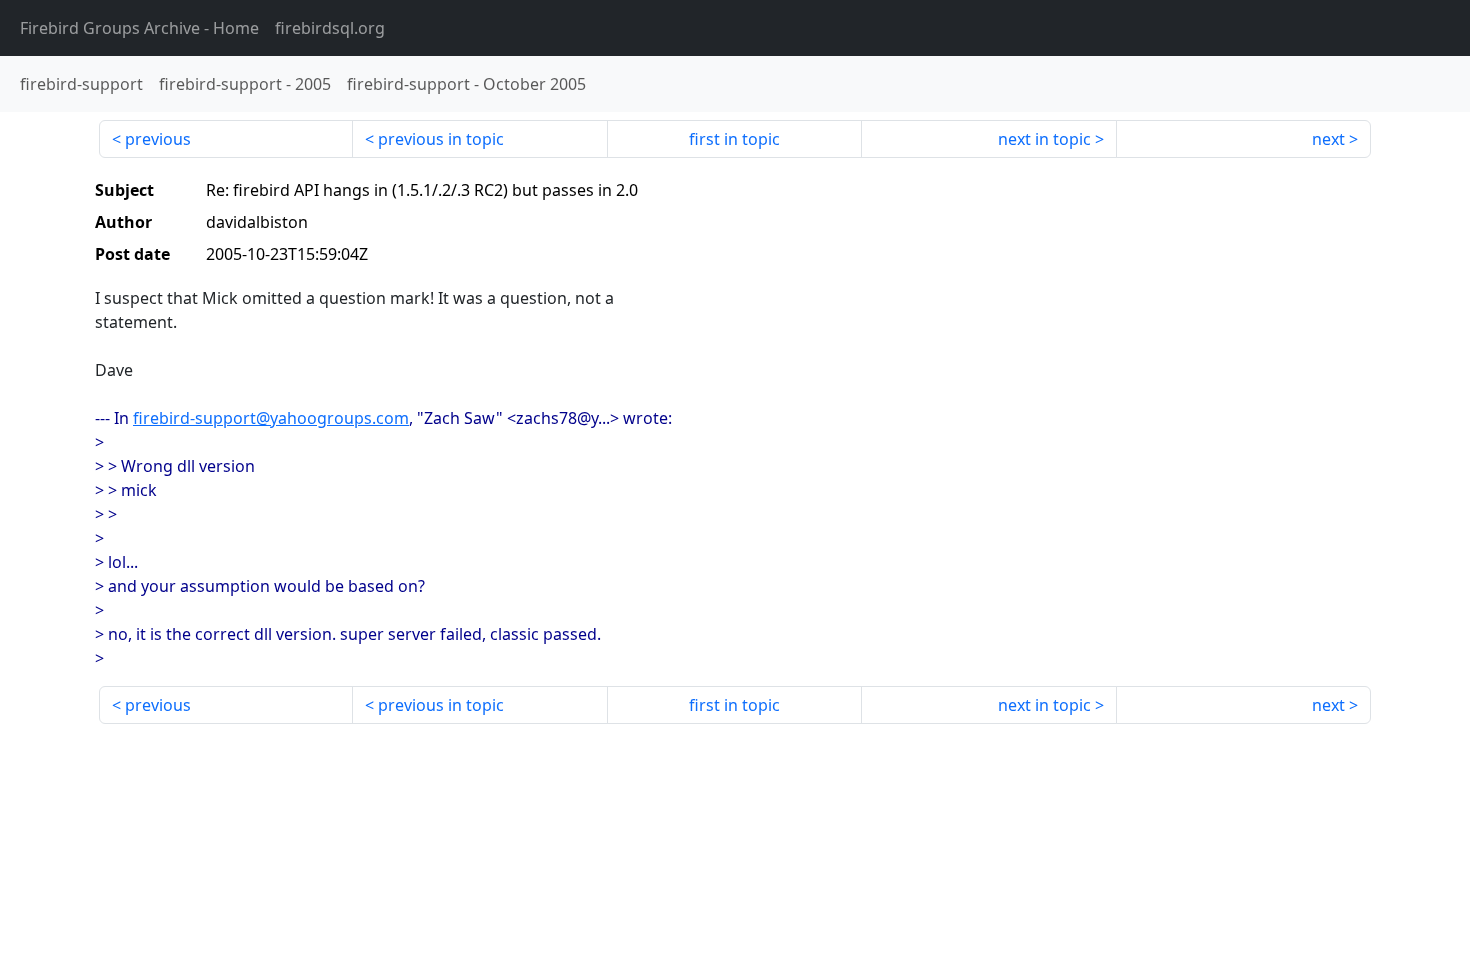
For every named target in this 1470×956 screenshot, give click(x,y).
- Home (139, 28)
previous (158, 139)
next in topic (1044, 139)
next (1328, 139)
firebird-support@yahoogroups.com (271, 418)
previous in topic (441, 139)
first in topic (734, 139)
